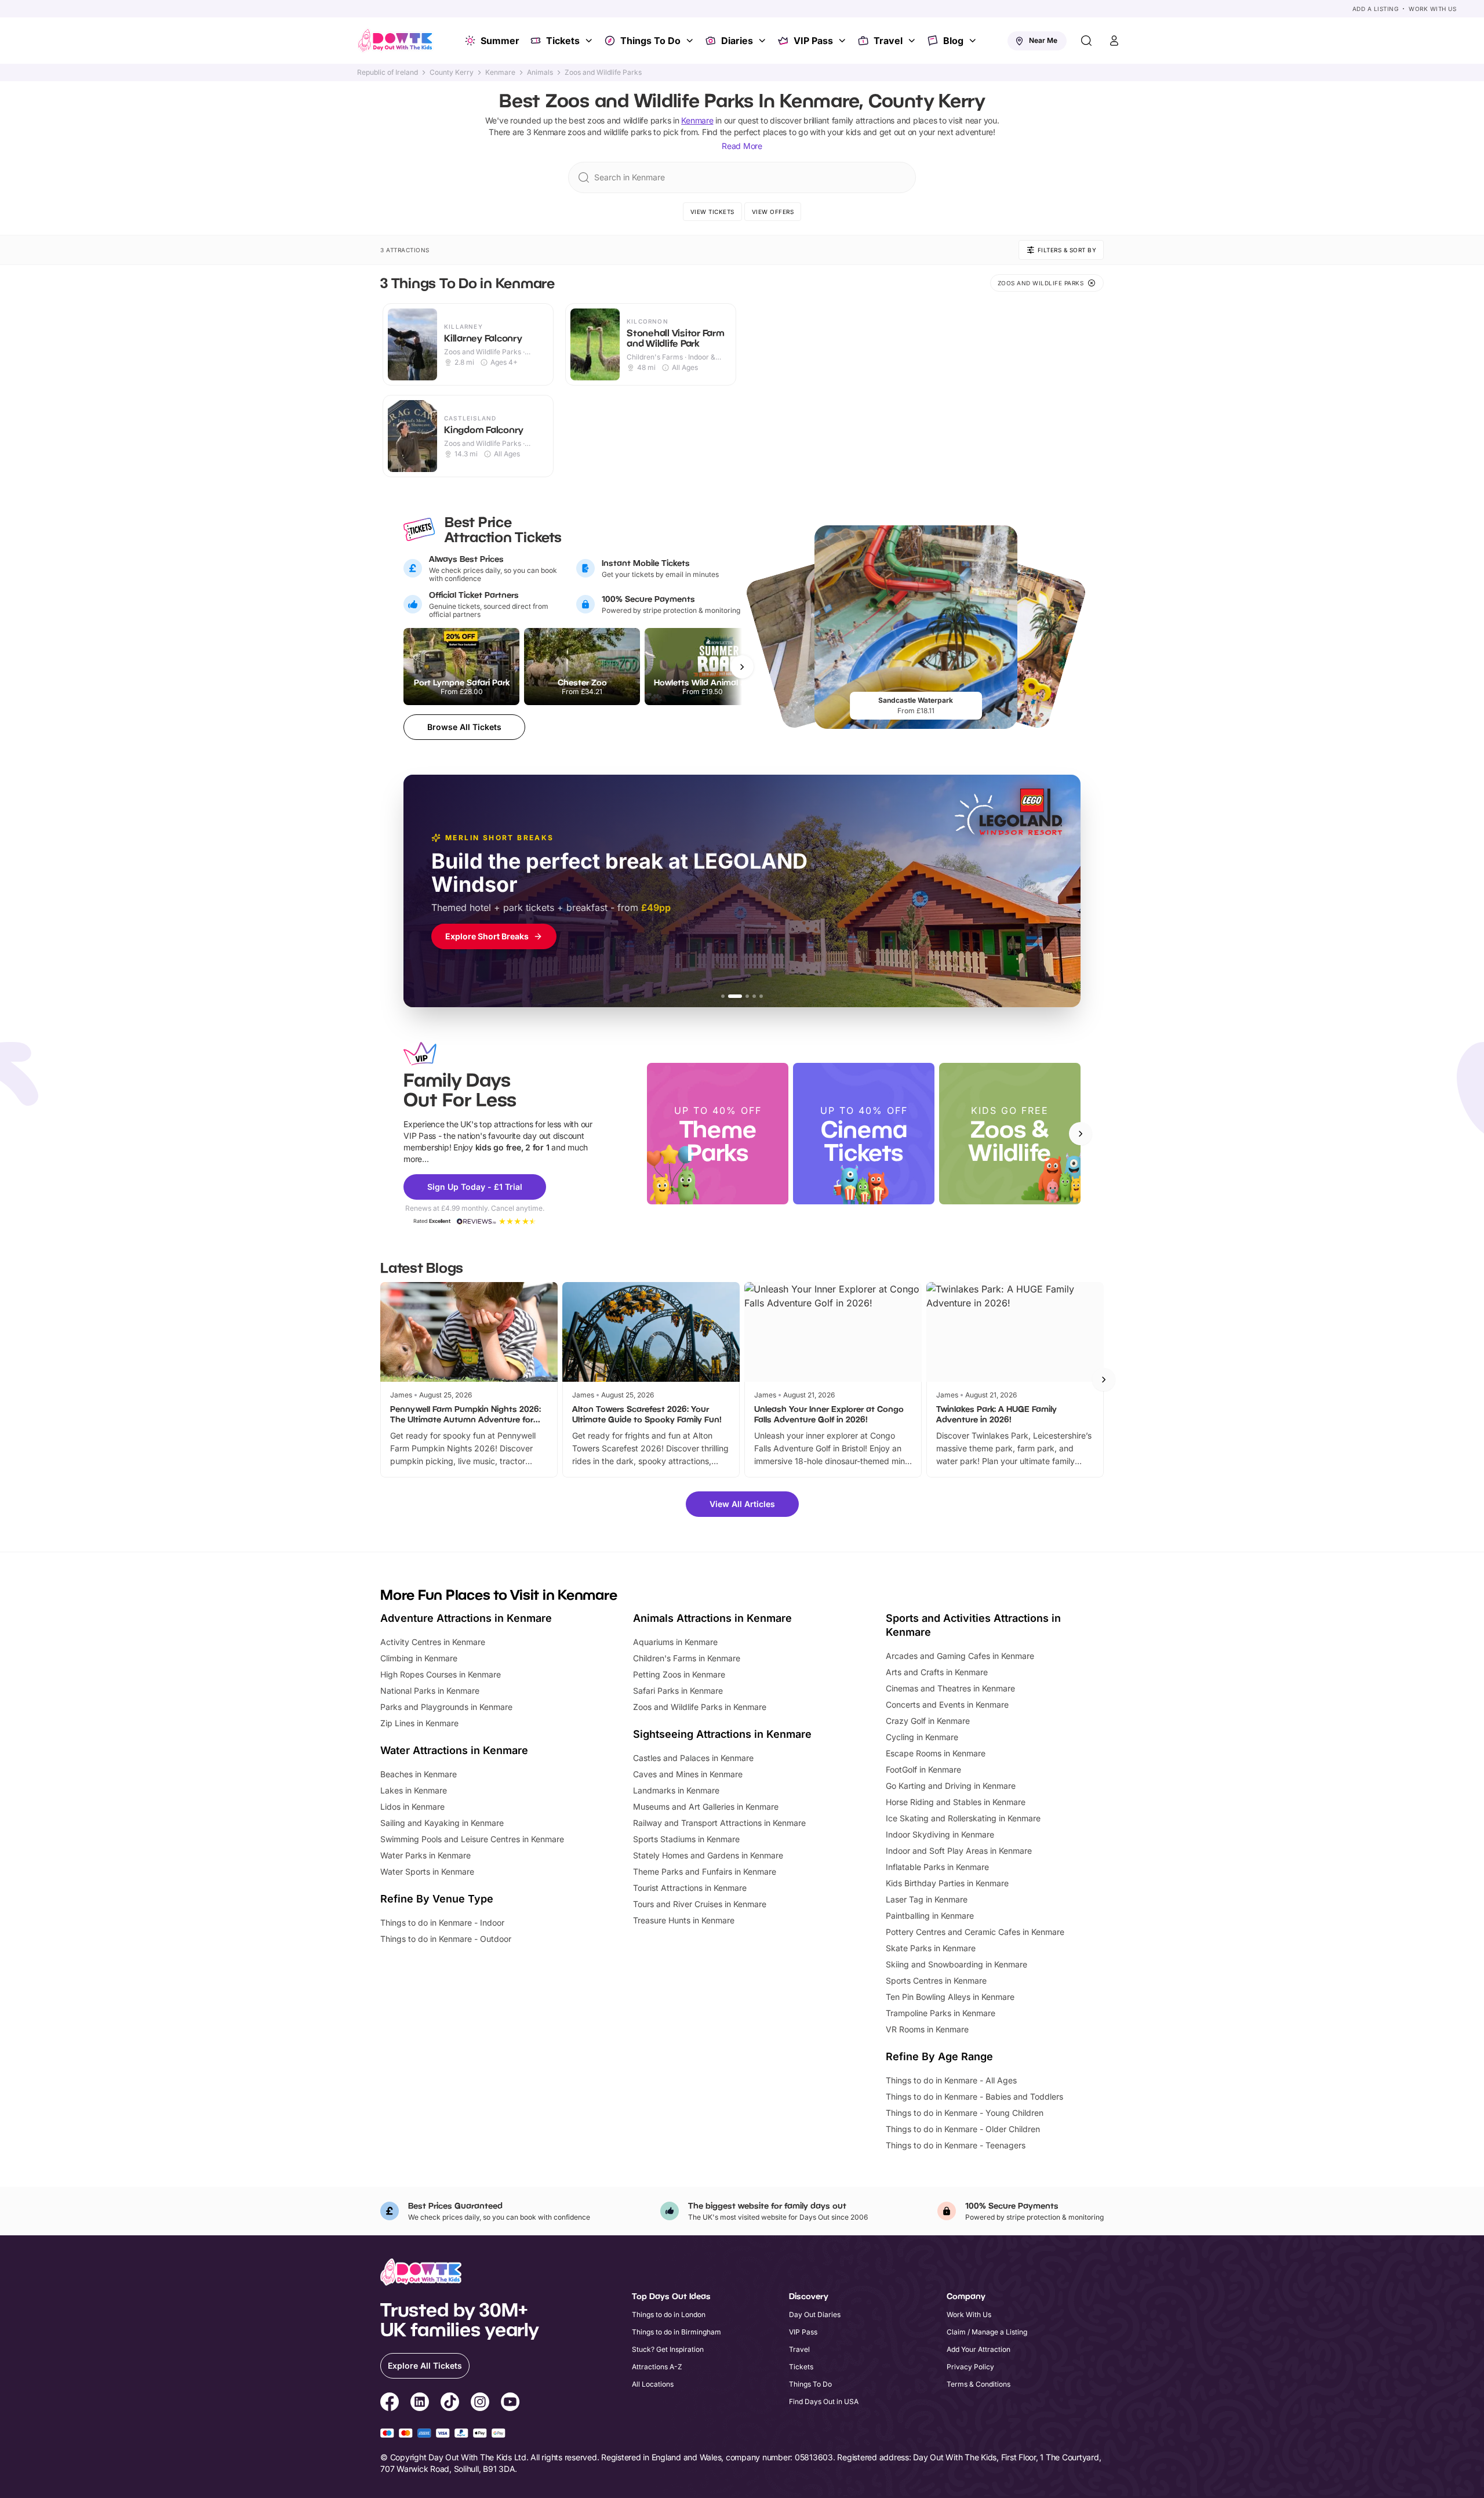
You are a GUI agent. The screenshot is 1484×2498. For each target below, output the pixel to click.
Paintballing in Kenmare (930, 1916)
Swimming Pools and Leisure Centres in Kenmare (472, 1839)
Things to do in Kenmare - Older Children (963, 2129)
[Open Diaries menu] (763, 41)
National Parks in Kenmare (430, 1691)
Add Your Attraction (979, 2349)
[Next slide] (1081, 1134)
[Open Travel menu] (913, 41)
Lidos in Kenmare (412, 1807)
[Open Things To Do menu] (691, 41)
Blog (953, 41)
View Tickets (712, 212)
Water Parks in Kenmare (425, 1855)
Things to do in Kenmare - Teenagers (956, 2145)
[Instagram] (480, 2403)
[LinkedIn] (420, 2403)
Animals (540, 72)
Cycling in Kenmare (922, 1737)
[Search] (1086, 41)
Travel (888, 41)
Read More (742, 146)
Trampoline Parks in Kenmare (941, 2013)
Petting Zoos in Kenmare (679, 1674)
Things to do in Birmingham (676, 2332)
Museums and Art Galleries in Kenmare (706, 1807)
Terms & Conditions (979, 2384)
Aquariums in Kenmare (675, 1642)
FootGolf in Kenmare (923, 1769)
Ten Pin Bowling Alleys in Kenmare (950, 1997)
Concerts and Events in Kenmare (947, 1704)
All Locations (653, 2384)
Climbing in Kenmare (419, 1658)
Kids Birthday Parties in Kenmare (947, 1883)
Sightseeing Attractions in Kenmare (722, 1734)
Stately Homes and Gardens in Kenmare (708, 1855)
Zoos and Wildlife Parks (603, 72)
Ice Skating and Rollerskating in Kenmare (963, 1818)
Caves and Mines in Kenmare (688, 1774)
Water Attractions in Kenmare (454, 1750)
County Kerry (452, 72)
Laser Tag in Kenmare (927, 1899)
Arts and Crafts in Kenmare (937, 1672)
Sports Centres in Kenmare (936, 1980)
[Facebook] (390, 2403)
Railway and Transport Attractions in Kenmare (719, 1823)
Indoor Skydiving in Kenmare (940, 1834)
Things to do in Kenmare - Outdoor (446, 1939)
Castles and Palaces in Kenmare (693, 1758)
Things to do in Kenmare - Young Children (965, 2113)
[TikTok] (450, 2403)
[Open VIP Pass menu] (843, 41)
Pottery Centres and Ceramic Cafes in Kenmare (975, 1932)
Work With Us (1432, 9)
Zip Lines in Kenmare (419, 1723)
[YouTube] (510, 2403)
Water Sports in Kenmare (427, 1871)
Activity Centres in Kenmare (433, 1642)
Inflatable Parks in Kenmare (937, 1867)
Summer (500, 41)
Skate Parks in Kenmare (931, 1948)
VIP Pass (813, 41)
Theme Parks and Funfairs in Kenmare (705, 1871)
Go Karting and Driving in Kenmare (951, 1786)
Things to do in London (669, 2314)
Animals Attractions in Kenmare (712, 1618)
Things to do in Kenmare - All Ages (951, 2080)
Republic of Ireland (388, 72)
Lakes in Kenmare (414, 1790)
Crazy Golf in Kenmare (928, 1721)
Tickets (563, 41)
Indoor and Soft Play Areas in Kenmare (959, 1851)
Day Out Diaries (815, 2314)
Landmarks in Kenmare (676, 1790)
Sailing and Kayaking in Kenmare (442, 1823)
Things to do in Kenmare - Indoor (442, 1922)
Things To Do (650, 41)
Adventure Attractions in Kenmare (466, 1618)
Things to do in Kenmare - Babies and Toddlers (974, 2096)
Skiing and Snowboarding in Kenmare (956, 1964)
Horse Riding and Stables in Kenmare (956, 1802)
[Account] (1114, 41)
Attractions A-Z (657, 2367)
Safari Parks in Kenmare (678, 1691)
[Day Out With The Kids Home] (395, 41)
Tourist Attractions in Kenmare (690, 1888)
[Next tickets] (742, 667)
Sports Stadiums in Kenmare (686, 1839)
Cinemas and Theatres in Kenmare (950, 1688)
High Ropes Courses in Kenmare (441, 1674)
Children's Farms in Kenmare (687, 1658)
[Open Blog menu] (974, 41)
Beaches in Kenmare (419, 1774)
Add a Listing (1376, 9)
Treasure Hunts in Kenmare (684, 1920)
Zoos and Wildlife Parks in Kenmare (700, 1707)
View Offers (773, 212)
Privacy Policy (970, 2367)
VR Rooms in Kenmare (927, 2029)
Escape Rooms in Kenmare (936, 1753)
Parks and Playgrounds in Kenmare (446, 1707)
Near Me (1043, 40)
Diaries (737, 41)
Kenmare (500, 72)
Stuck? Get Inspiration (668, 2349)
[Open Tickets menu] (590, 41)
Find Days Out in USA (824, 2401)
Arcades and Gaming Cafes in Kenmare (960, 1656)
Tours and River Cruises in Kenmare (700, 1904)
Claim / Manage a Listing (987, 2332)
